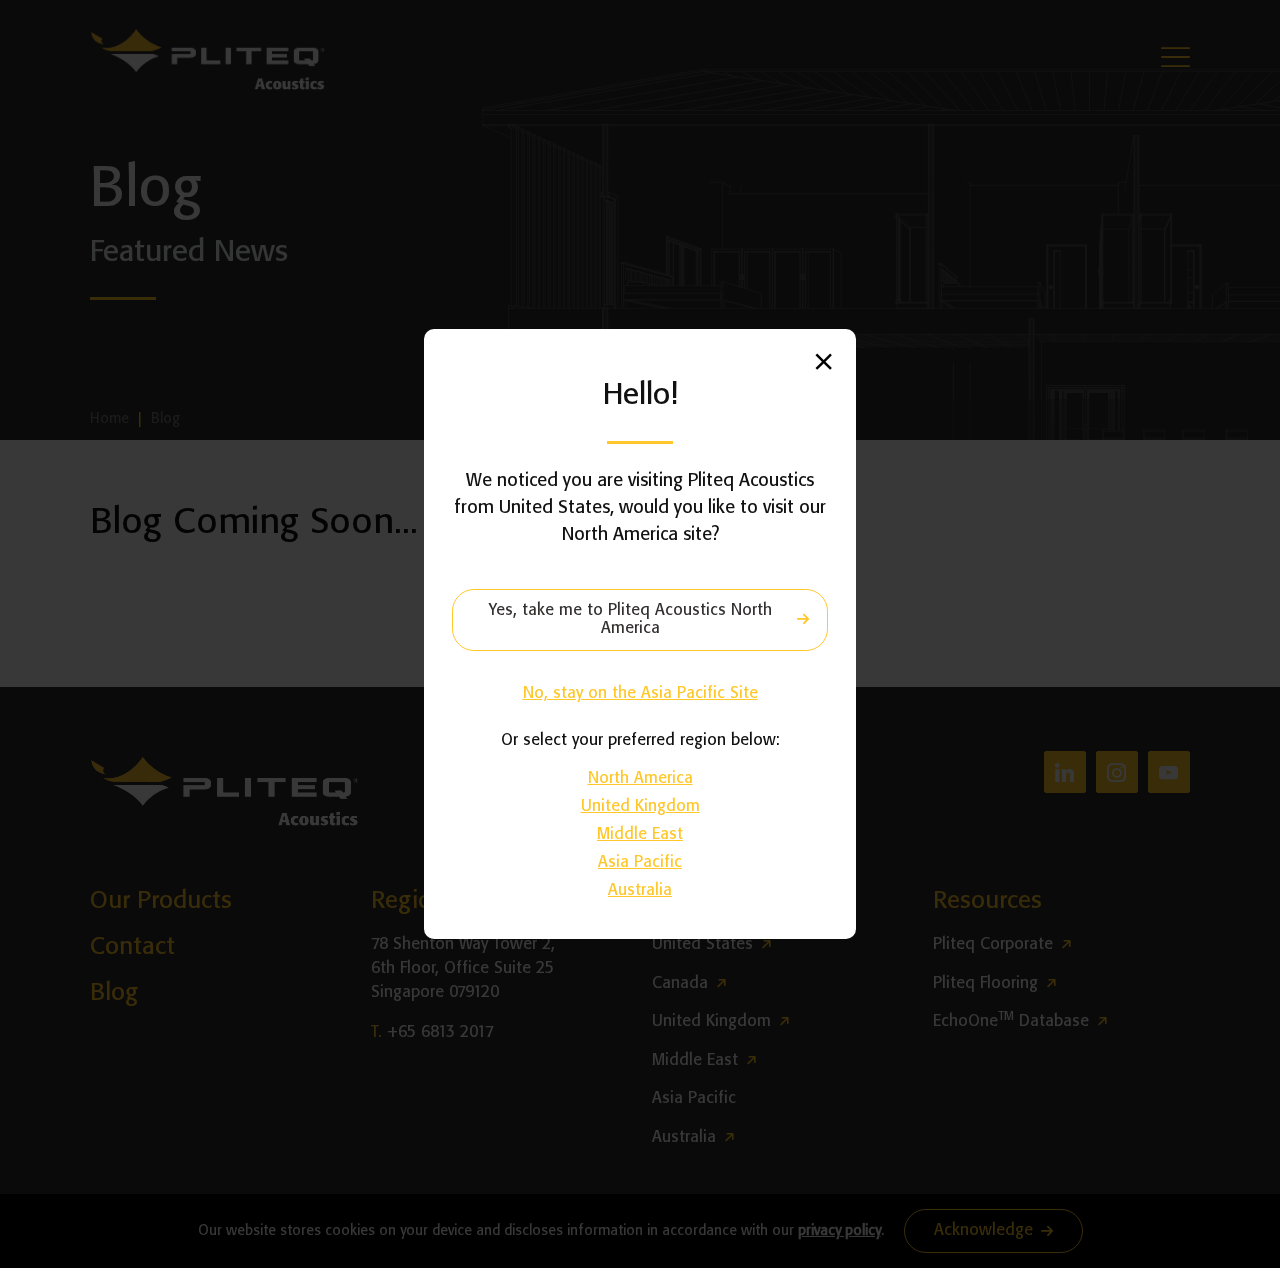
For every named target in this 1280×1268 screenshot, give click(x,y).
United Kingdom (640, 806)
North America (640, 778)
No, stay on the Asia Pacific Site (640, 693)
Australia (640, 890)
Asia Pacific (640, 862)
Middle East (640, 834)
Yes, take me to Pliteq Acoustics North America (630, 619)
